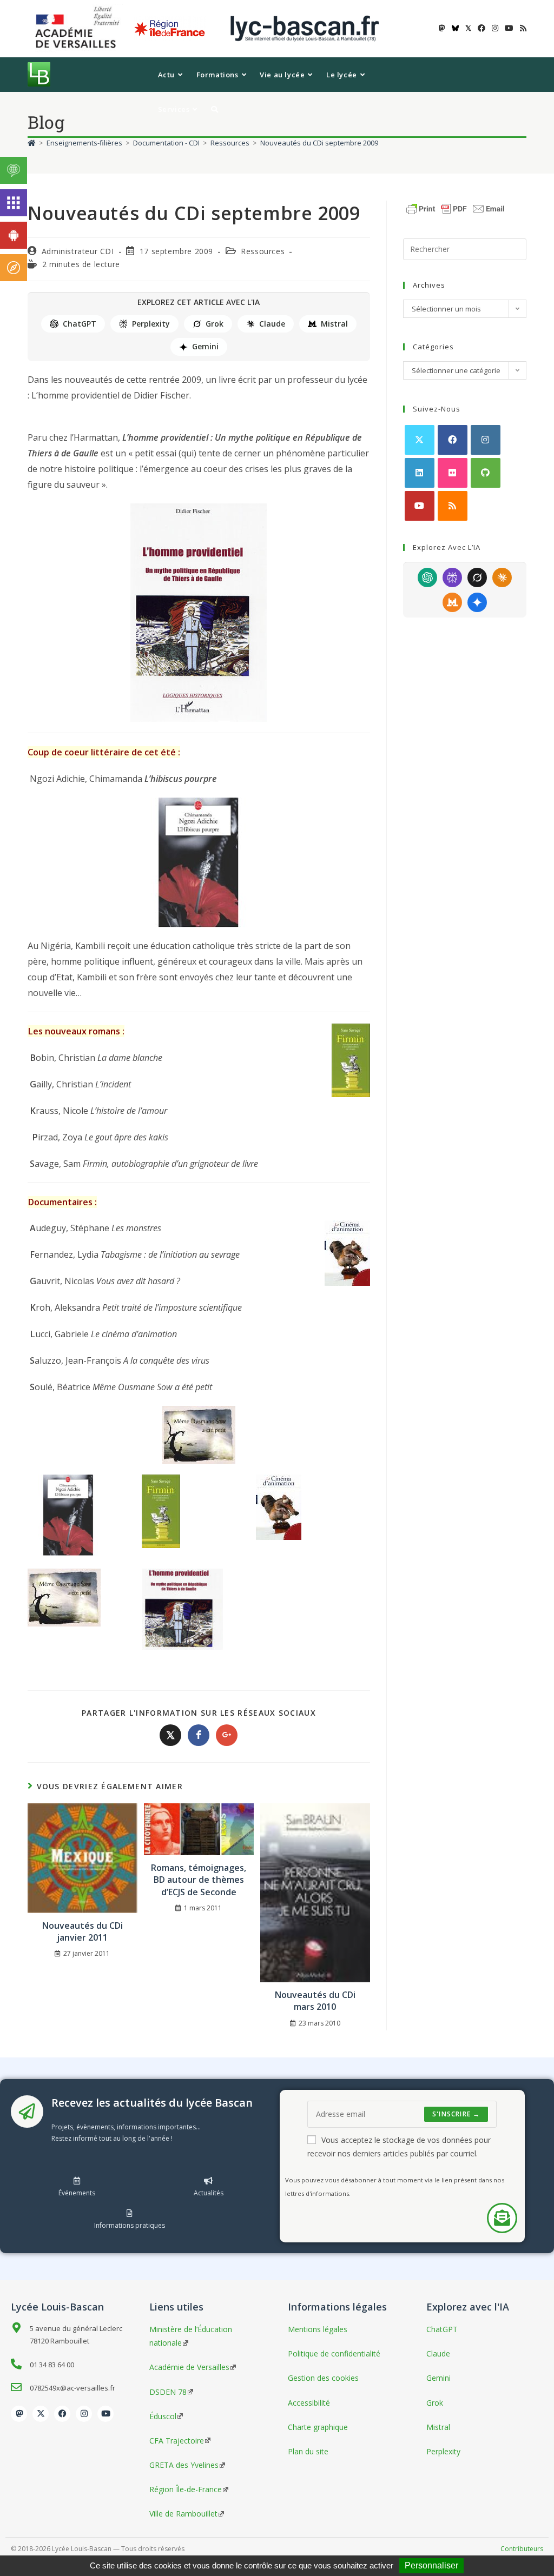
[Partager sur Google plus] (227, 1735)
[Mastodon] (19, 2414)
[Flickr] (453, 473)
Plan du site (308, 2451)
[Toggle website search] (215, 109)
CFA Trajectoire (177, 2441)
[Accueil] (32, 143)
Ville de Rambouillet (183, 2514)
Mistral (334, 324)
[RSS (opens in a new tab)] (522, 28)
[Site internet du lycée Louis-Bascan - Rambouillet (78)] (305, 28)
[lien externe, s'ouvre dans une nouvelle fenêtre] (80, 28)
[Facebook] (453, 440)
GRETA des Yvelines (184, 2465)
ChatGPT (80, 324)
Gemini (205, 346)
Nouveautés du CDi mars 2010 (315, 2001)
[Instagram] (486, 440)
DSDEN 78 (168, 2392)
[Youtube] (420, 506)
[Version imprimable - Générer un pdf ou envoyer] (456, 208)
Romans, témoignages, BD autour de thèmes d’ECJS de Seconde (199, 1880)
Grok (215, 324)
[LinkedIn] (420, 473)
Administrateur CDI (78, 251)
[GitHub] (486, 473)
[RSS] (453, 506)
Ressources (263, 251)
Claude (272, 324)
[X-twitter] (41, 2414)
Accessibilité (309, 2403)
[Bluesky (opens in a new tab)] (455, 28)
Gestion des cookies (323, 2378)
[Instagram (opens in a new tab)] (495, 28)
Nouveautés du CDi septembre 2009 (319, 143)
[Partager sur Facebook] (199, 1735)
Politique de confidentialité (334, 2353)
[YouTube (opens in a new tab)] (509, 28)
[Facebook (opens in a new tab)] (482, 28)
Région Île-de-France (186, 2489)
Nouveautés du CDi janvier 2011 (83, 1931)
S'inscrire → (456, 2114)
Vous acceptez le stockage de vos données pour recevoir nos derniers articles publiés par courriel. (399, 2147)
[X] (420, 440)
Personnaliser (431, 2565)
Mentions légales (318, 2329)
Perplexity (151, 324)
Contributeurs (522, 2549)
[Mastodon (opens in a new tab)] (442, 28)
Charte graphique (318, 2427)
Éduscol (163, 2416)
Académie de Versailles (189, 2367)
